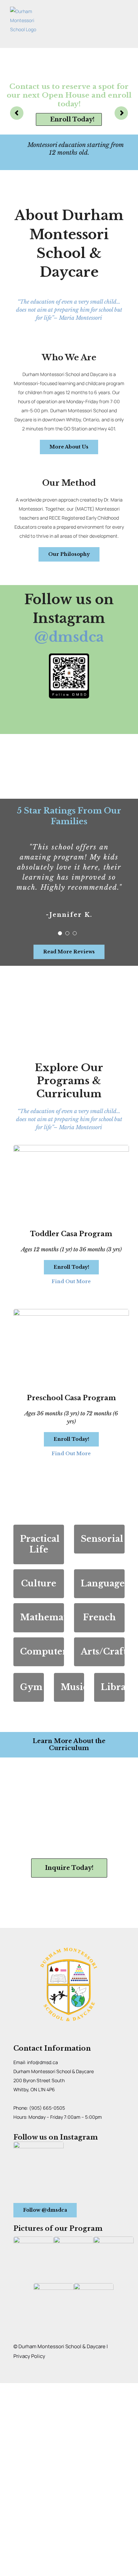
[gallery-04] (54, 2285)
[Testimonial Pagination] (60, 933)
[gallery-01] (33, 2239)
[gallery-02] (74, 2239)
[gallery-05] (94, 2285)
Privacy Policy (29, 2356)
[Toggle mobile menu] (125, 20)
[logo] (69, 1947)
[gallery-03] (114, 2239)
